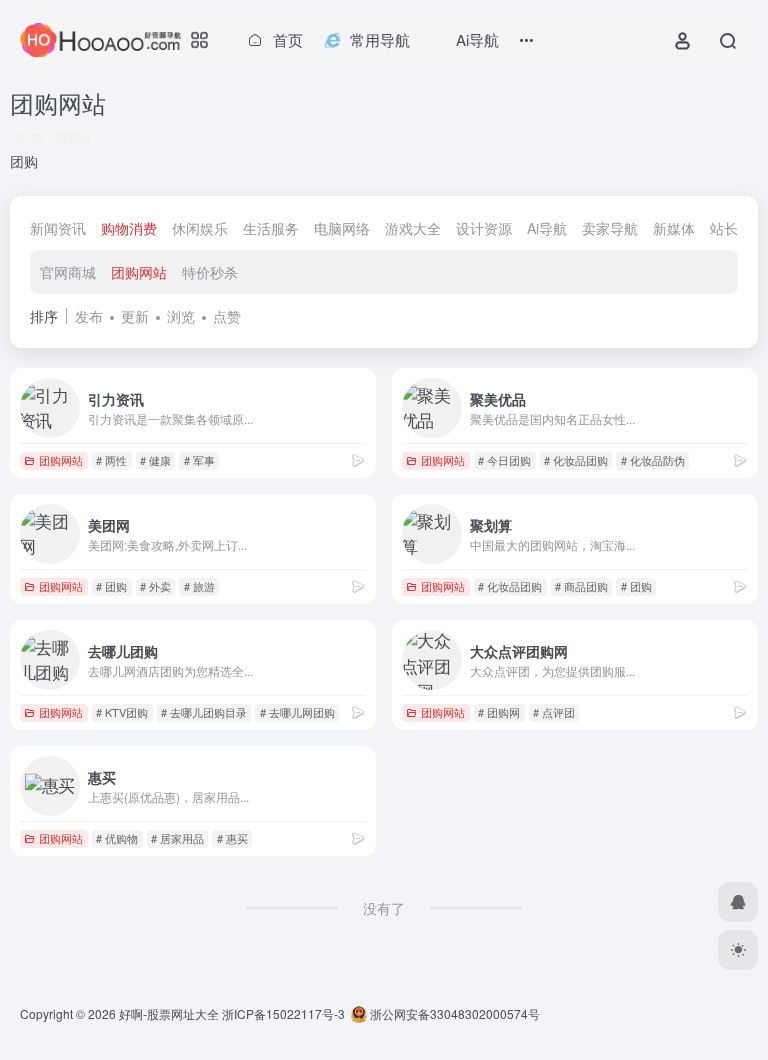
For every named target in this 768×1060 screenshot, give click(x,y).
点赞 (227, 316)
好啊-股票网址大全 (169, 1013)
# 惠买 (232, 838)
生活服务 (271, 228)
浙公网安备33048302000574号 (453, 1013)
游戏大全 (413, 228)
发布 (89, 316)
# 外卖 (155, 586)
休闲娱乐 (200, 228)
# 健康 (155, 460)
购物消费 (129, 228)
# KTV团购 (122, 712)
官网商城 (68, 272)
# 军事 (199, 460)
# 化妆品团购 (576, 460)
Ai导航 (547, 228)
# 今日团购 (504, 460)
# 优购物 (117, 838)
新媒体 (674, 228)
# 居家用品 (177, 838)
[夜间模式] (738, 950)
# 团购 (111, 586)
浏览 (181, 316)
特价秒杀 (210, 272)
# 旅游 (199, 586)
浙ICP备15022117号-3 (283, 1013)
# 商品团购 (581, 586)
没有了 (384, 908)
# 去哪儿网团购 (297, 712)
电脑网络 (342, 228)
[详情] (358, 459)
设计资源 (484, 228)
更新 (135, 316)
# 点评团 (554, 712)
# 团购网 (499, 712)
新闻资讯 (58, 228)
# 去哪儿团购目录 (204, 712)
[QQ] (738, 902)
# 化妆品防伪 (653, 460)
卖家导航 (610, 228)
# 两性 (111, 460)
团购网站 (139, 272)
